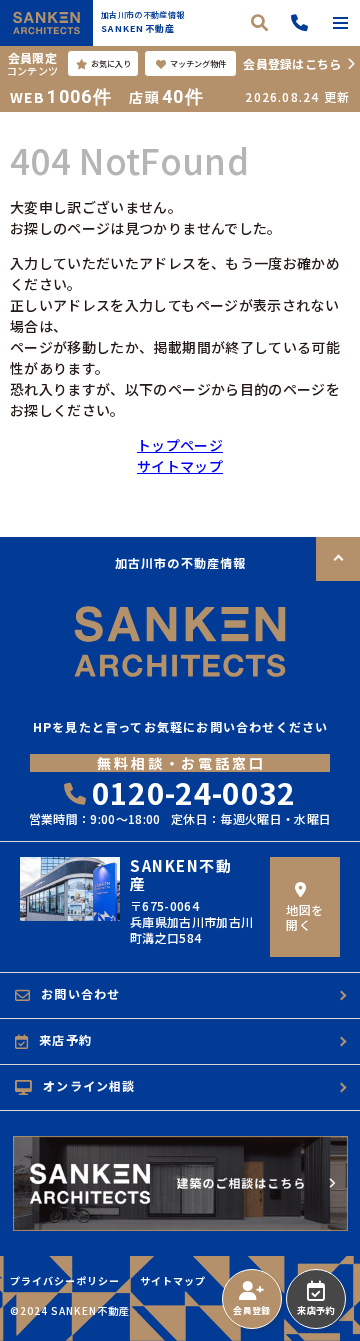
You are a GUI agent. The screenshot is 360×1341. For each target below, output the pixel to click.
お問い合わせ (80, 993)
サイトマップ (180, 466)
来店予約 (315, 1310)
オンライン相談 (89, 1085)
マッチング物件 (198, 63)
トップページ (180, 445)
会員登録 (251, 1310)
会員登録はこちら (292, 63)
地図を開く (304, 917)
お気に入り (111, 63)
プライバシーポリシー (65, 1281)
